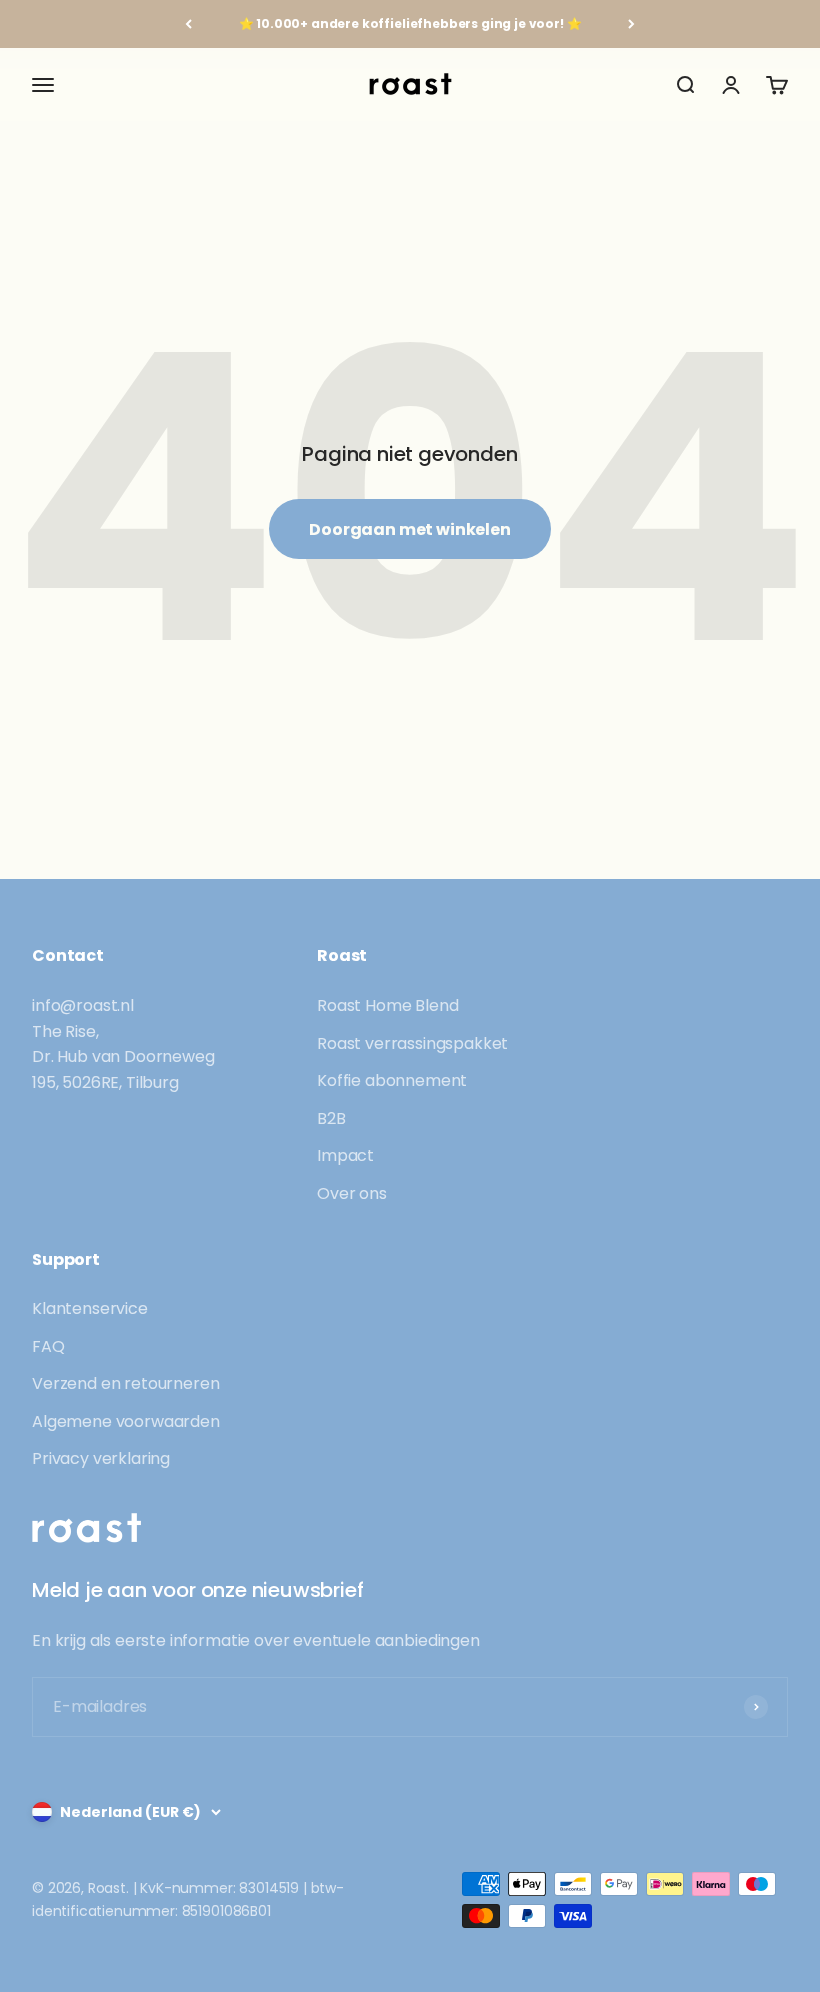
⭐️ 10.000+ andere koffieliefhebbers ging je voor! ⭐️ (410, 23)
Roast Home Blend (387, 1005)
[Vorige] (188, 24)
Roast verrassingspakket (412, 1043)
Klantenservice (90, 1308)
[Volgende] (631, 24)
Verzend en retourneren (125, 1383)
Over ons (352, 1193)
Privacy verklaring (101, 1458)
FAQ (48, 1346)
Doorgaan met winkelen (410, 529)
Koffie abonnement (392, 1080)
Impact (345, 1155)
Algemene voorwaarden (126, 1421)
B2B (331, 1118)
